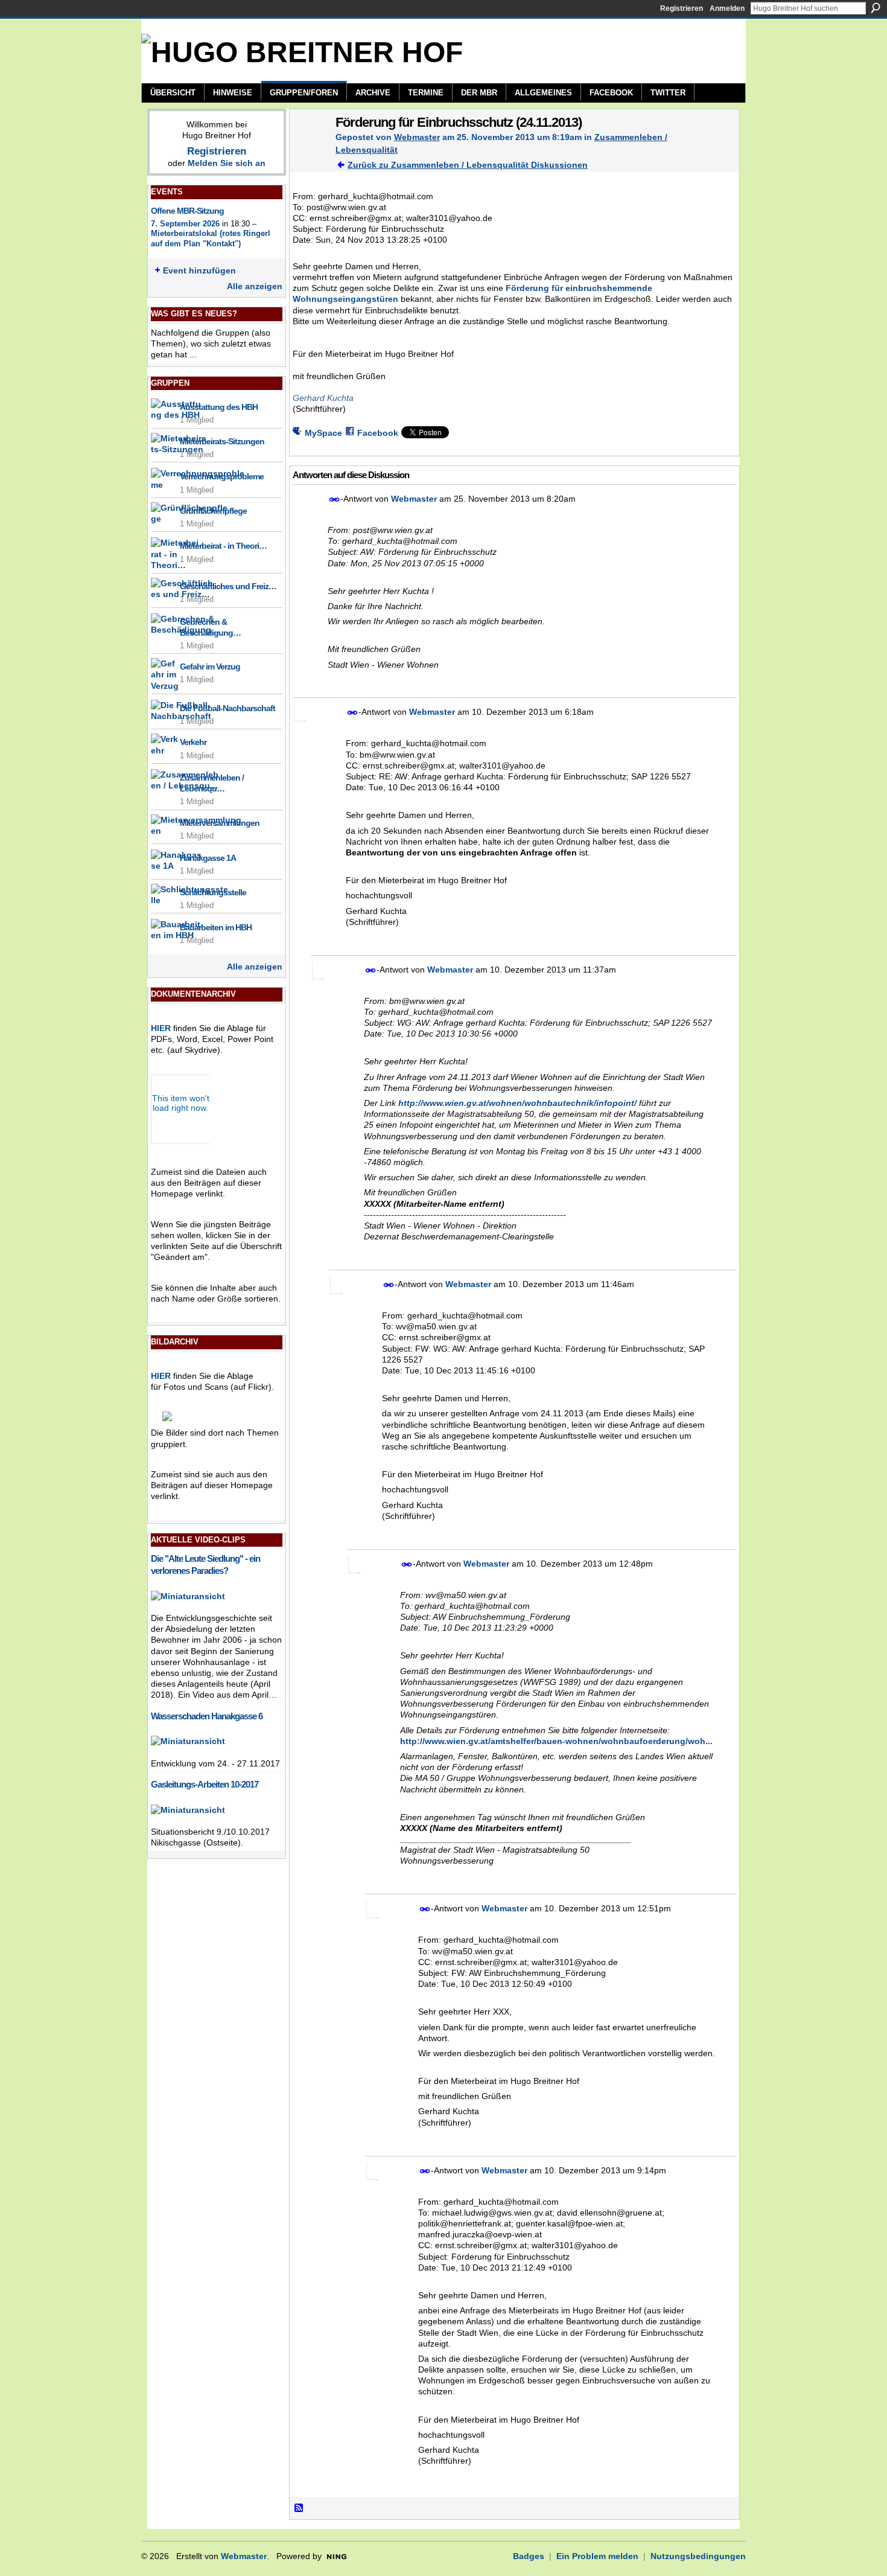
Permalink (335, 500)
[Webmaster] (309, 147)
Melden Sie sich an (227, 163)
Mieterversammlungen (220, 823)
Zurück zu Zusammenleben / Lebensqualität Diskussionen (468, 165)
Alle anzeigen (255, 286)
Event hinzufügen (199, 270)
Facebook (378, 433)
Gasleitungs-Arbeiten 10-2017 (205, 1784)
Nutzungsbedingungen (698, 2556)
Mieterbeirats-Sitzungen (222, 441)
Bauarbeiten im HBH (216, 927)
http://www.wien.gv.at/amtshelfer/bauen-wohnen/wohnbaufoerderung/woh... (556, 1741)
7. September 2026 (185, 224)
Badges (529, 2556)
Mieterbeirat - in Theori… (223, 546)
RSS (299, 2508)
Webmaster (417, 137)
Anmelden (727, 8)
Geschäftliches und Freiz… (228, 586)
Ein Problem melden (597, 2556)
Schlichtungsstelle (213, 892)
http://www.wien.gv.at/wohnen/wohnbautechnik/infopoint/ (517, 1103)
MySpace (323, 433)
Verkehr (193, 742)
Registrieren (682, 8)
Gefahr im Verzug (210, 666)
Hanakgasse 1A (208, 858)
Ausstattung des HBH (219, 407)
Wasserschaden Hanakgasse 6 (207, 1716)
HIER (161, 1028)
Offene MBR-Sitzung (187, 211)
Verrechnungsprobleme (222, 476)
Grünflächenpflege (213, 511)
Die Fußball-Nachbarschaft (227, 708)
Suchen (876, 8)
